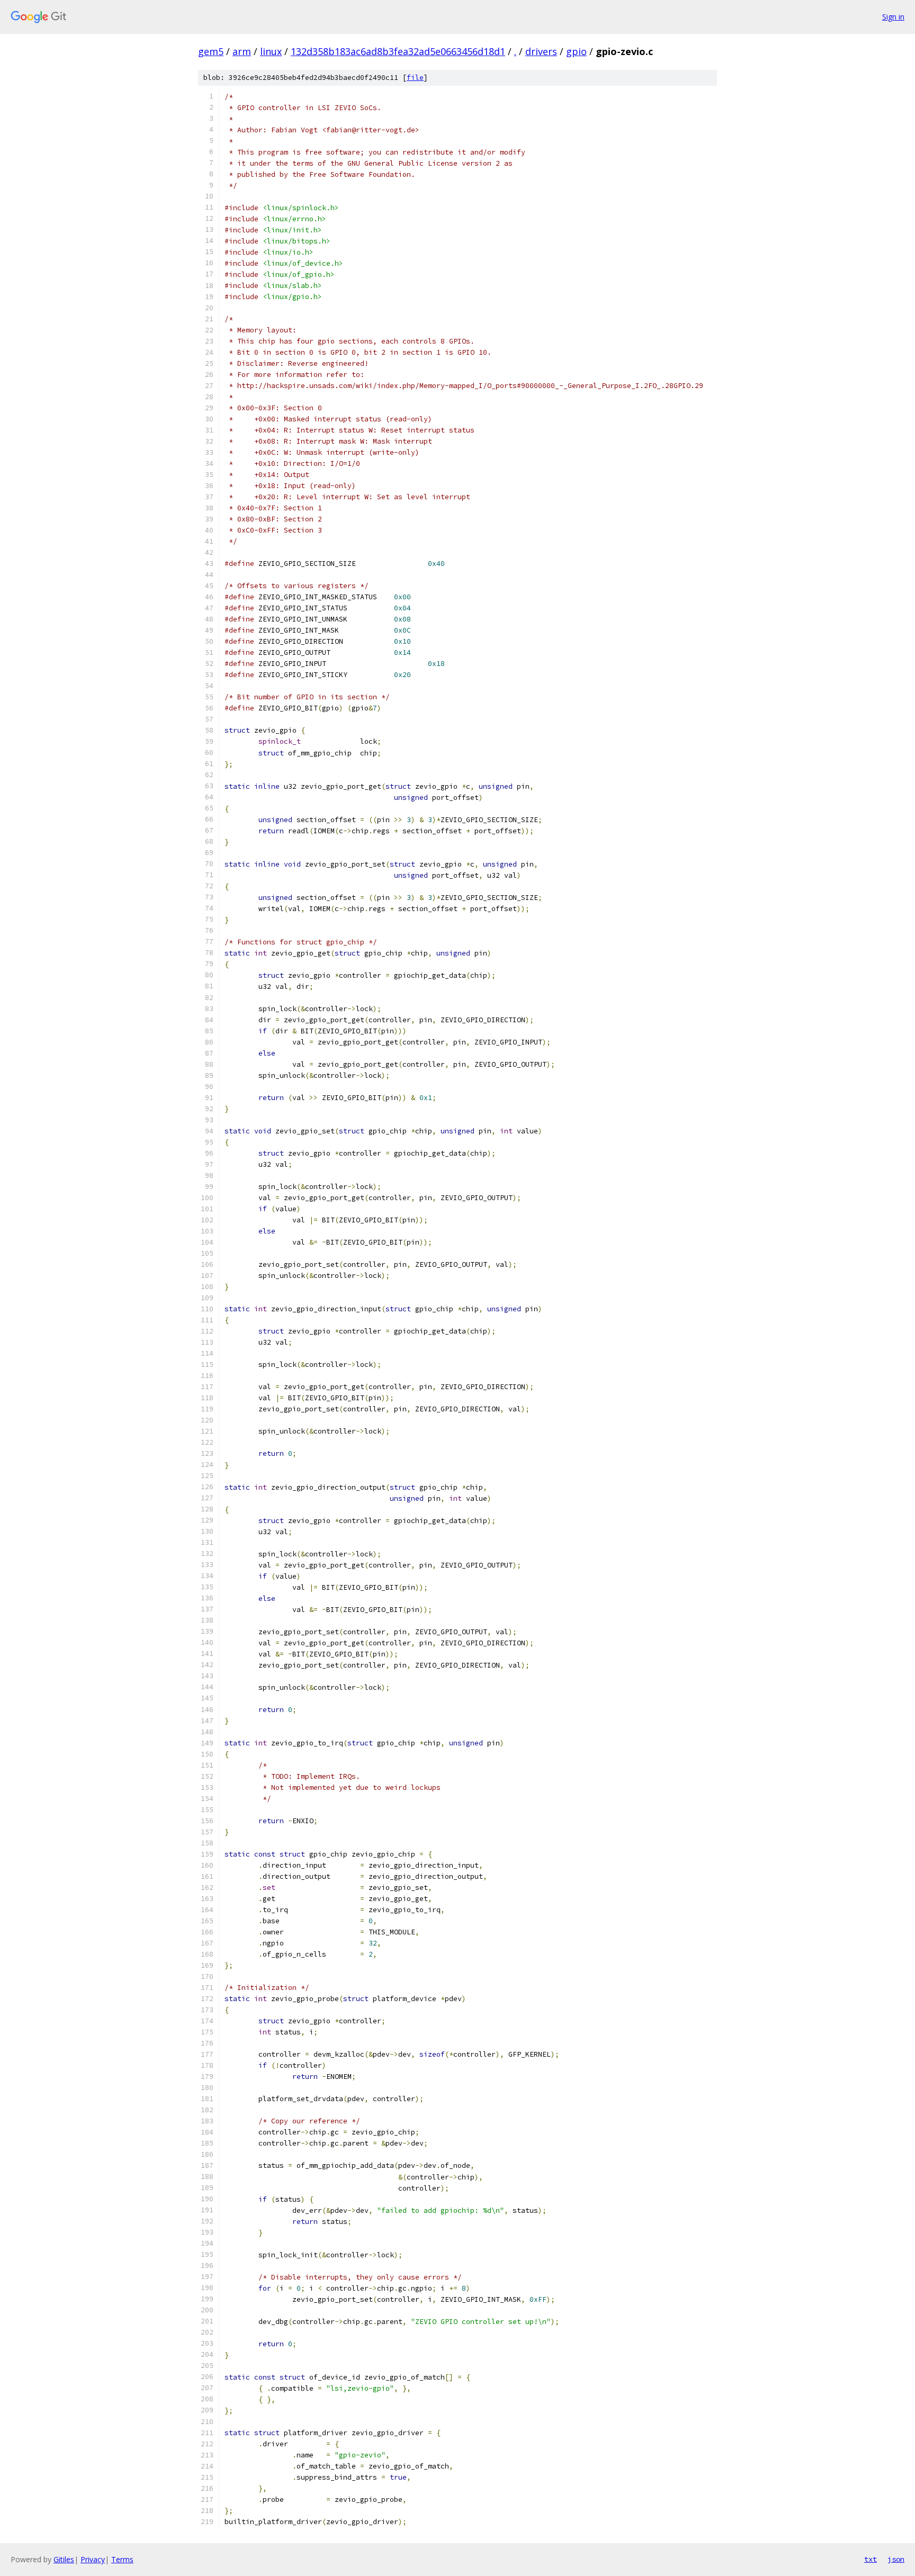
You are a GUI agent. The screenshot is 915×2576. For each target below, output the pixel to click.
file (415, 78)
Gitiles (64, 2559)
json (896, 2559)
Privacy (93, 2559)
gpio (576, 51)
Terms (122, 2559)
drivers (541, 51)
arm (242, 51)
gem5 (211, 51)
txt (871, 2559)
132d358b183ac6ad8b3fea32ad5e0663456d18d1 (398, 51)
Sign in (893, 17)
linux (271, 51)
